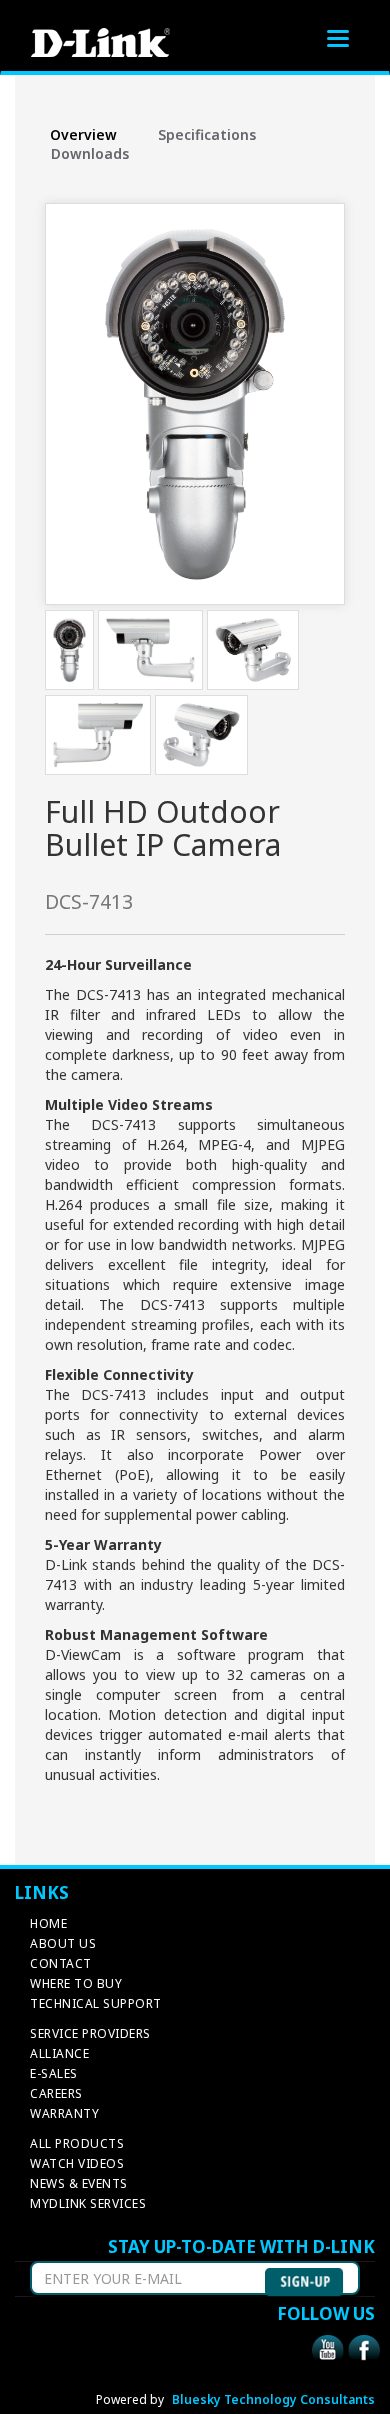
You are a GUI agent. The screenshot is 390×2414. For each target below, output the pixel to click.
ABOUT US (63, 1943)
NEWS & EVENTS (79, 2183)
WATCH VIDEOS (77, 2163)
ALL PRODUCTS (77, 2143)
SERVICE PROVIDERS (90, 2033)
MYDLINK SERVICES (88, 2203)
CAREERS (56, 2093)
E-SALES (54, 2073)
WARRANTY (64, 2113)
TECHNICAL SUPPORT (96, 2003)
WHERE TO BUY (76, 1983)
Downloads (90, 153)
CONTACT (61, 1963)
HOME (48, 1923)
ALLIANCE (59, 2053)
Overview (83, 134)
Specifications (207, 134)
